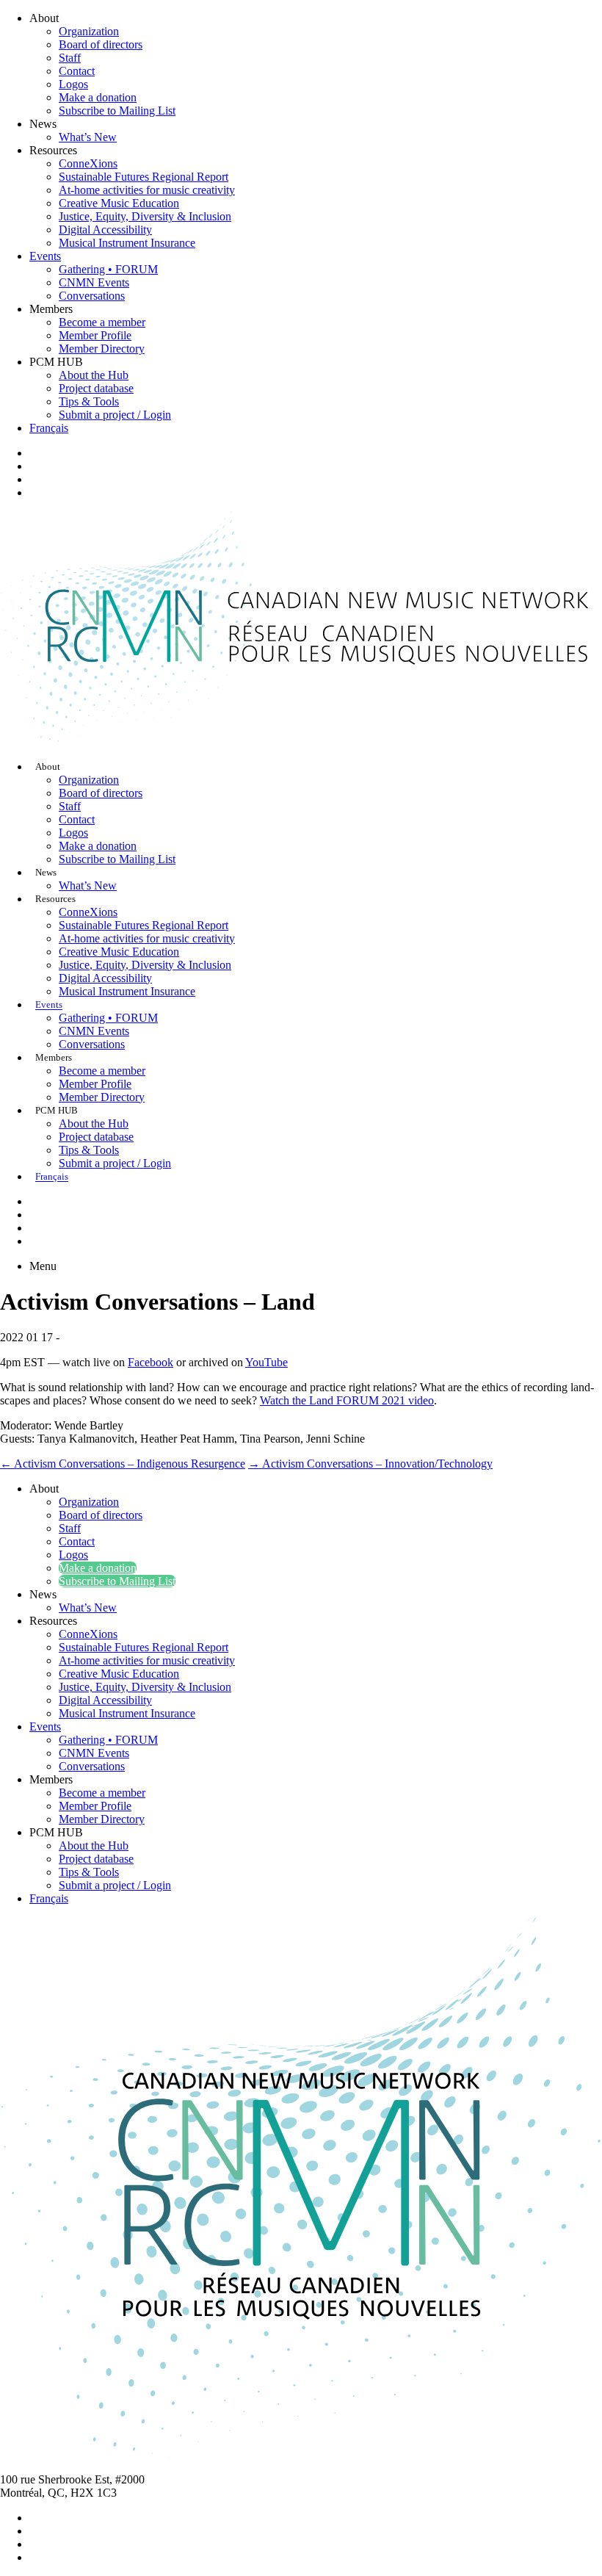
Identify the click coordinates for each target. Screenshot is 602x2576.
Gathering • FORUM (108, 269)
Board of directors (101, 44)
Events (45, 256)
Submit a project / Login (115, 415)
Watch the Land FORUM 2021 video (347, 1400)
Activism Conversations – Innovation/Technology (370, 1464)
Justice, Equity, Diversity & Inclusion (145, 216)
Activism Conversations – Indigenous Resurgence (123, 1464)
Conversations (92, 296)
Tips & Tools (89, 401)
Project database (96, 388)
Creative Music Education (119, 203)
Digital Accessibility (105, 230)
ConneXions (88, 163)
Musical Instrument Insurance (127, 243)
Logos (73, 84)
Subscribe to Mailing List (117, 111)
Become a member (102, 322)
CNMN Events (94, 282)
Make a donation (98, 97)
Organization (89, 31)
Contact (77, 71)
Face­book (150, 1362)
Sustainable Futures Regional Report (144, 177)
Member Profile (95, 335)
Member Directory (102, 349)
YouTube (266, 1362)
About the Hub (94, 375)
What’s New (88, 137)
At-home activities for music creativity (147, 190)
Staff (70, 58)
